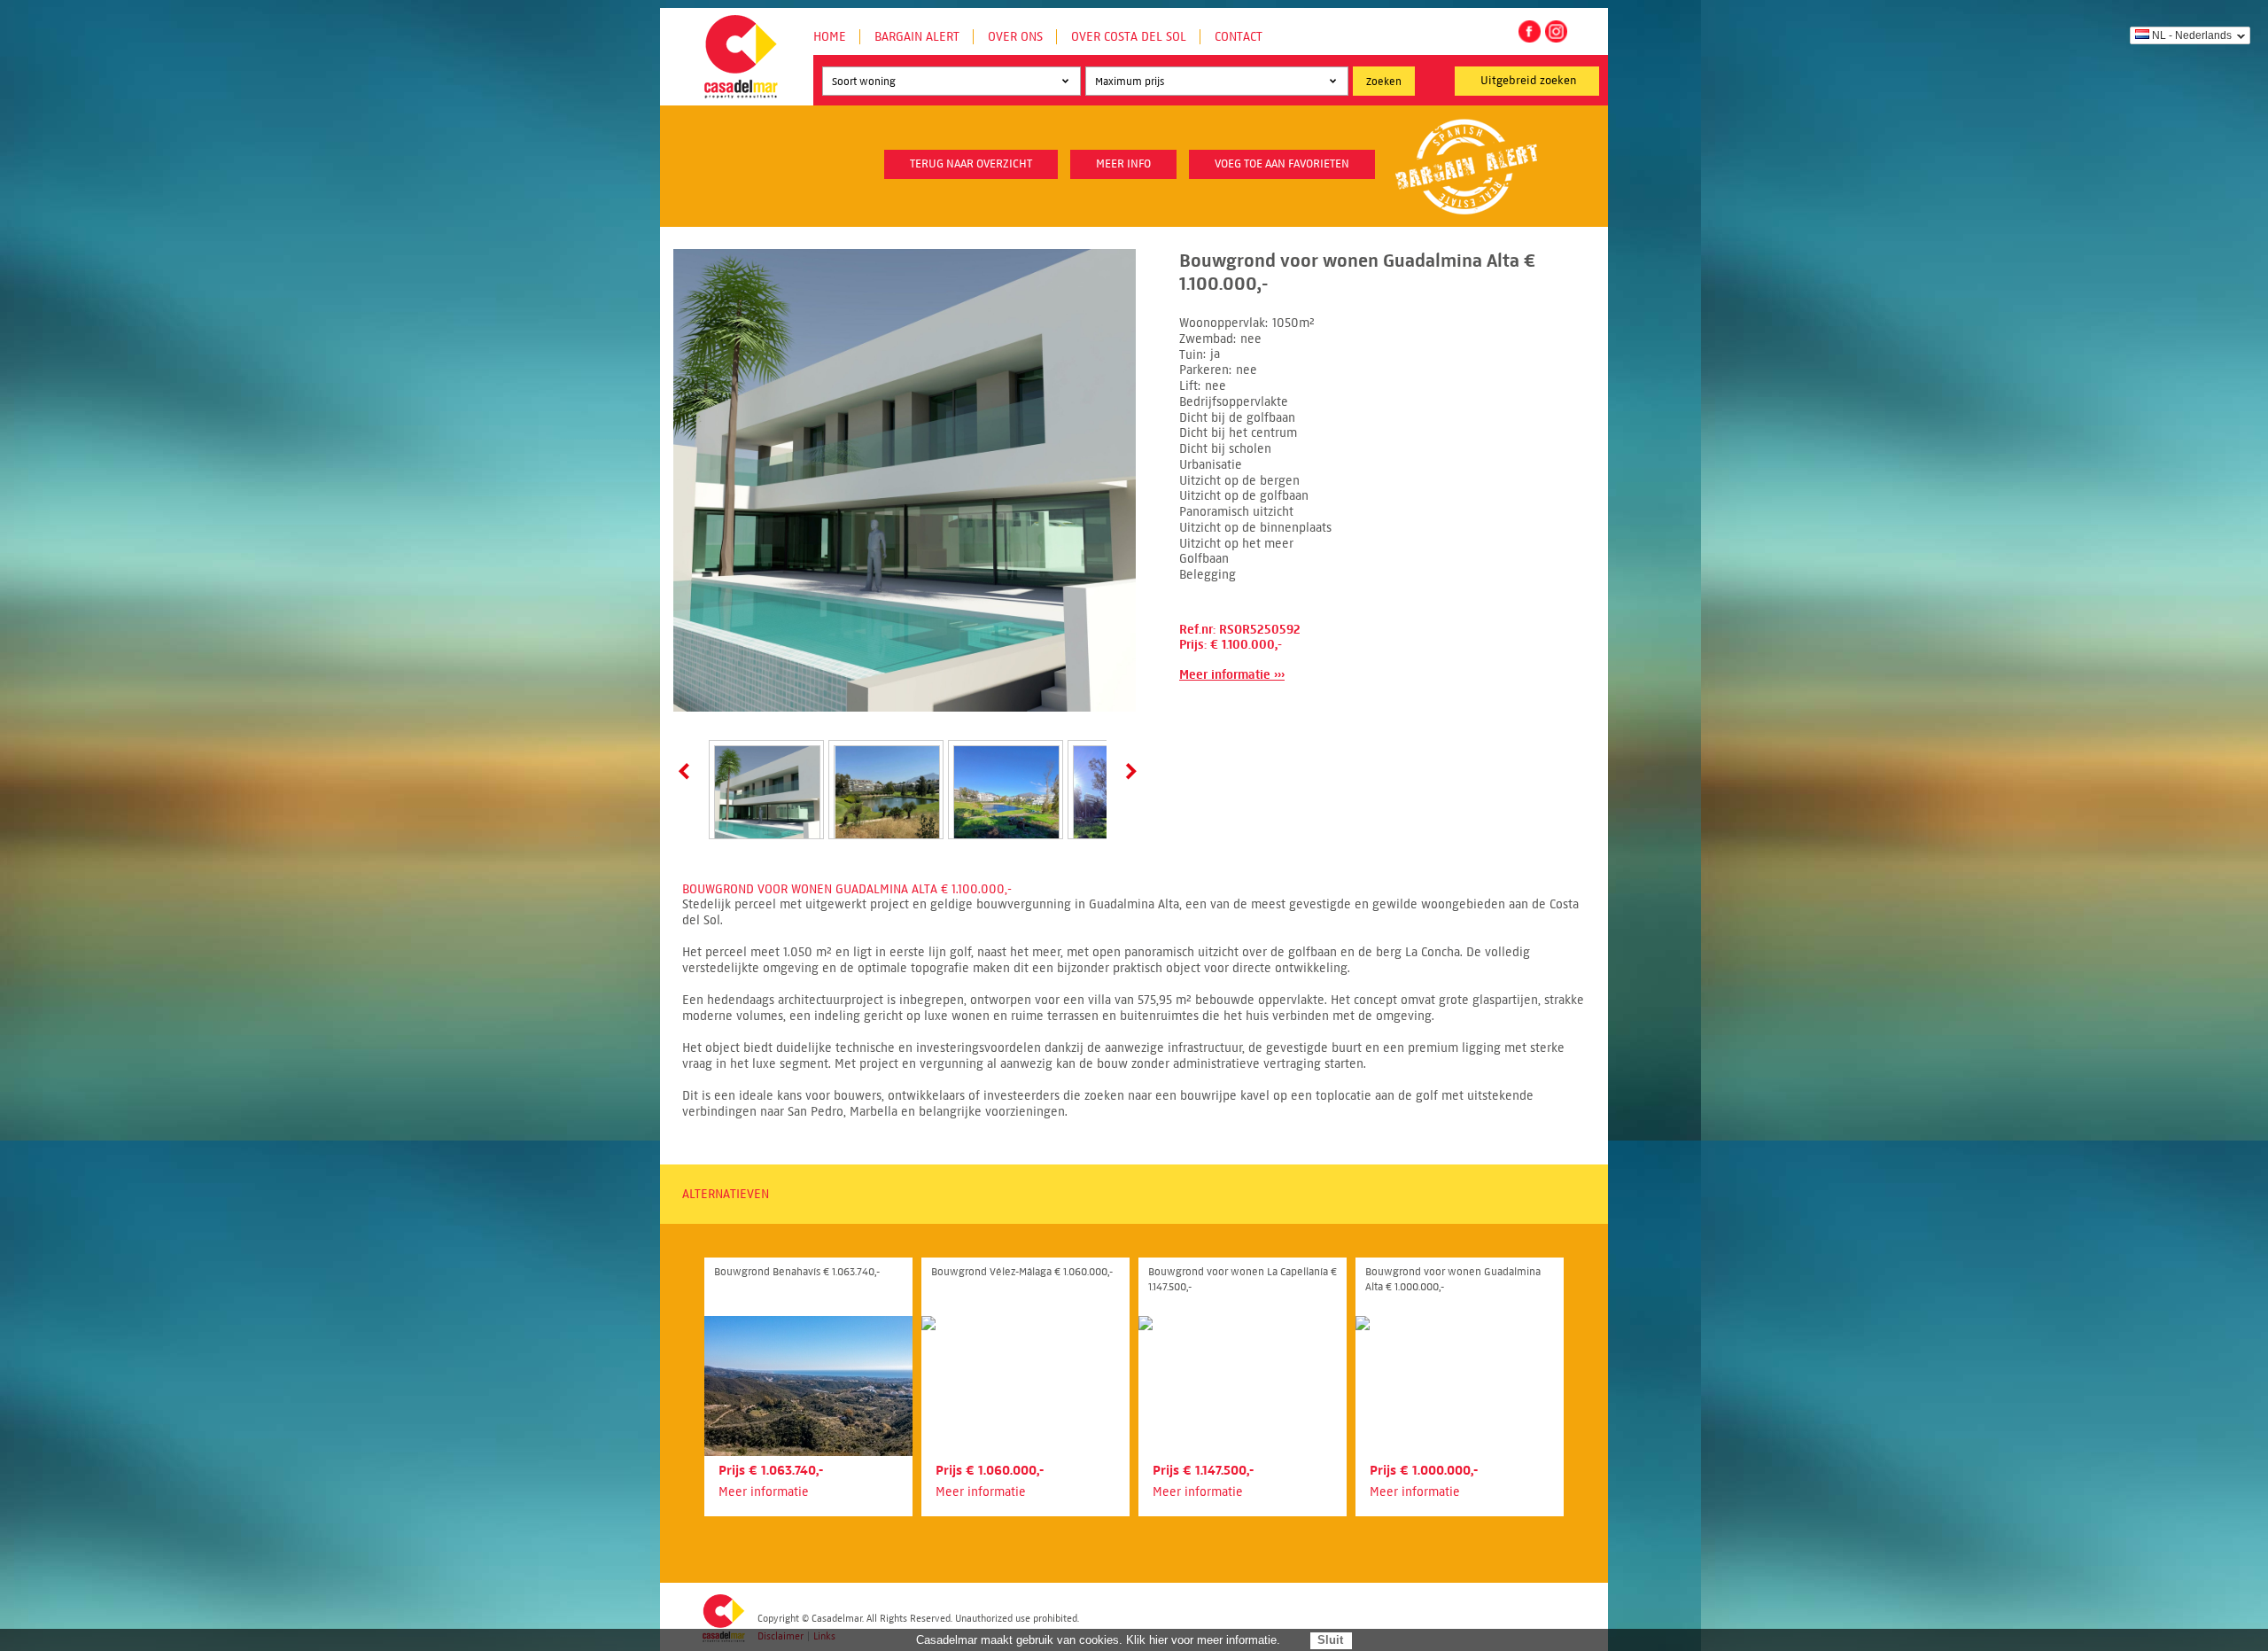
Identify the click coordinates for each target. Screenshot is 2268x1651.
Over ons (1015, 37)
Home (830, 37)
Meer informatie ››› (1232, 675)
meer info (1123, 164)
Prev (687, 771)
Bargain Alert (917, 37)
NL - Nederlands (2192, 35)
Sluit (1330, 1640)
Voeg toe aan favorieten (1282, 164)
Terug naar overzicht (971, 164)
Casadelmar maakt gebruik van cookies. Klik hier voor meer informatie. (1098, 1640)
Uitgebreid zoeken (1529, 81)
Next (1128, 771)
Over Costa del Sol (1129, 37)
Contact (1239, 37)
